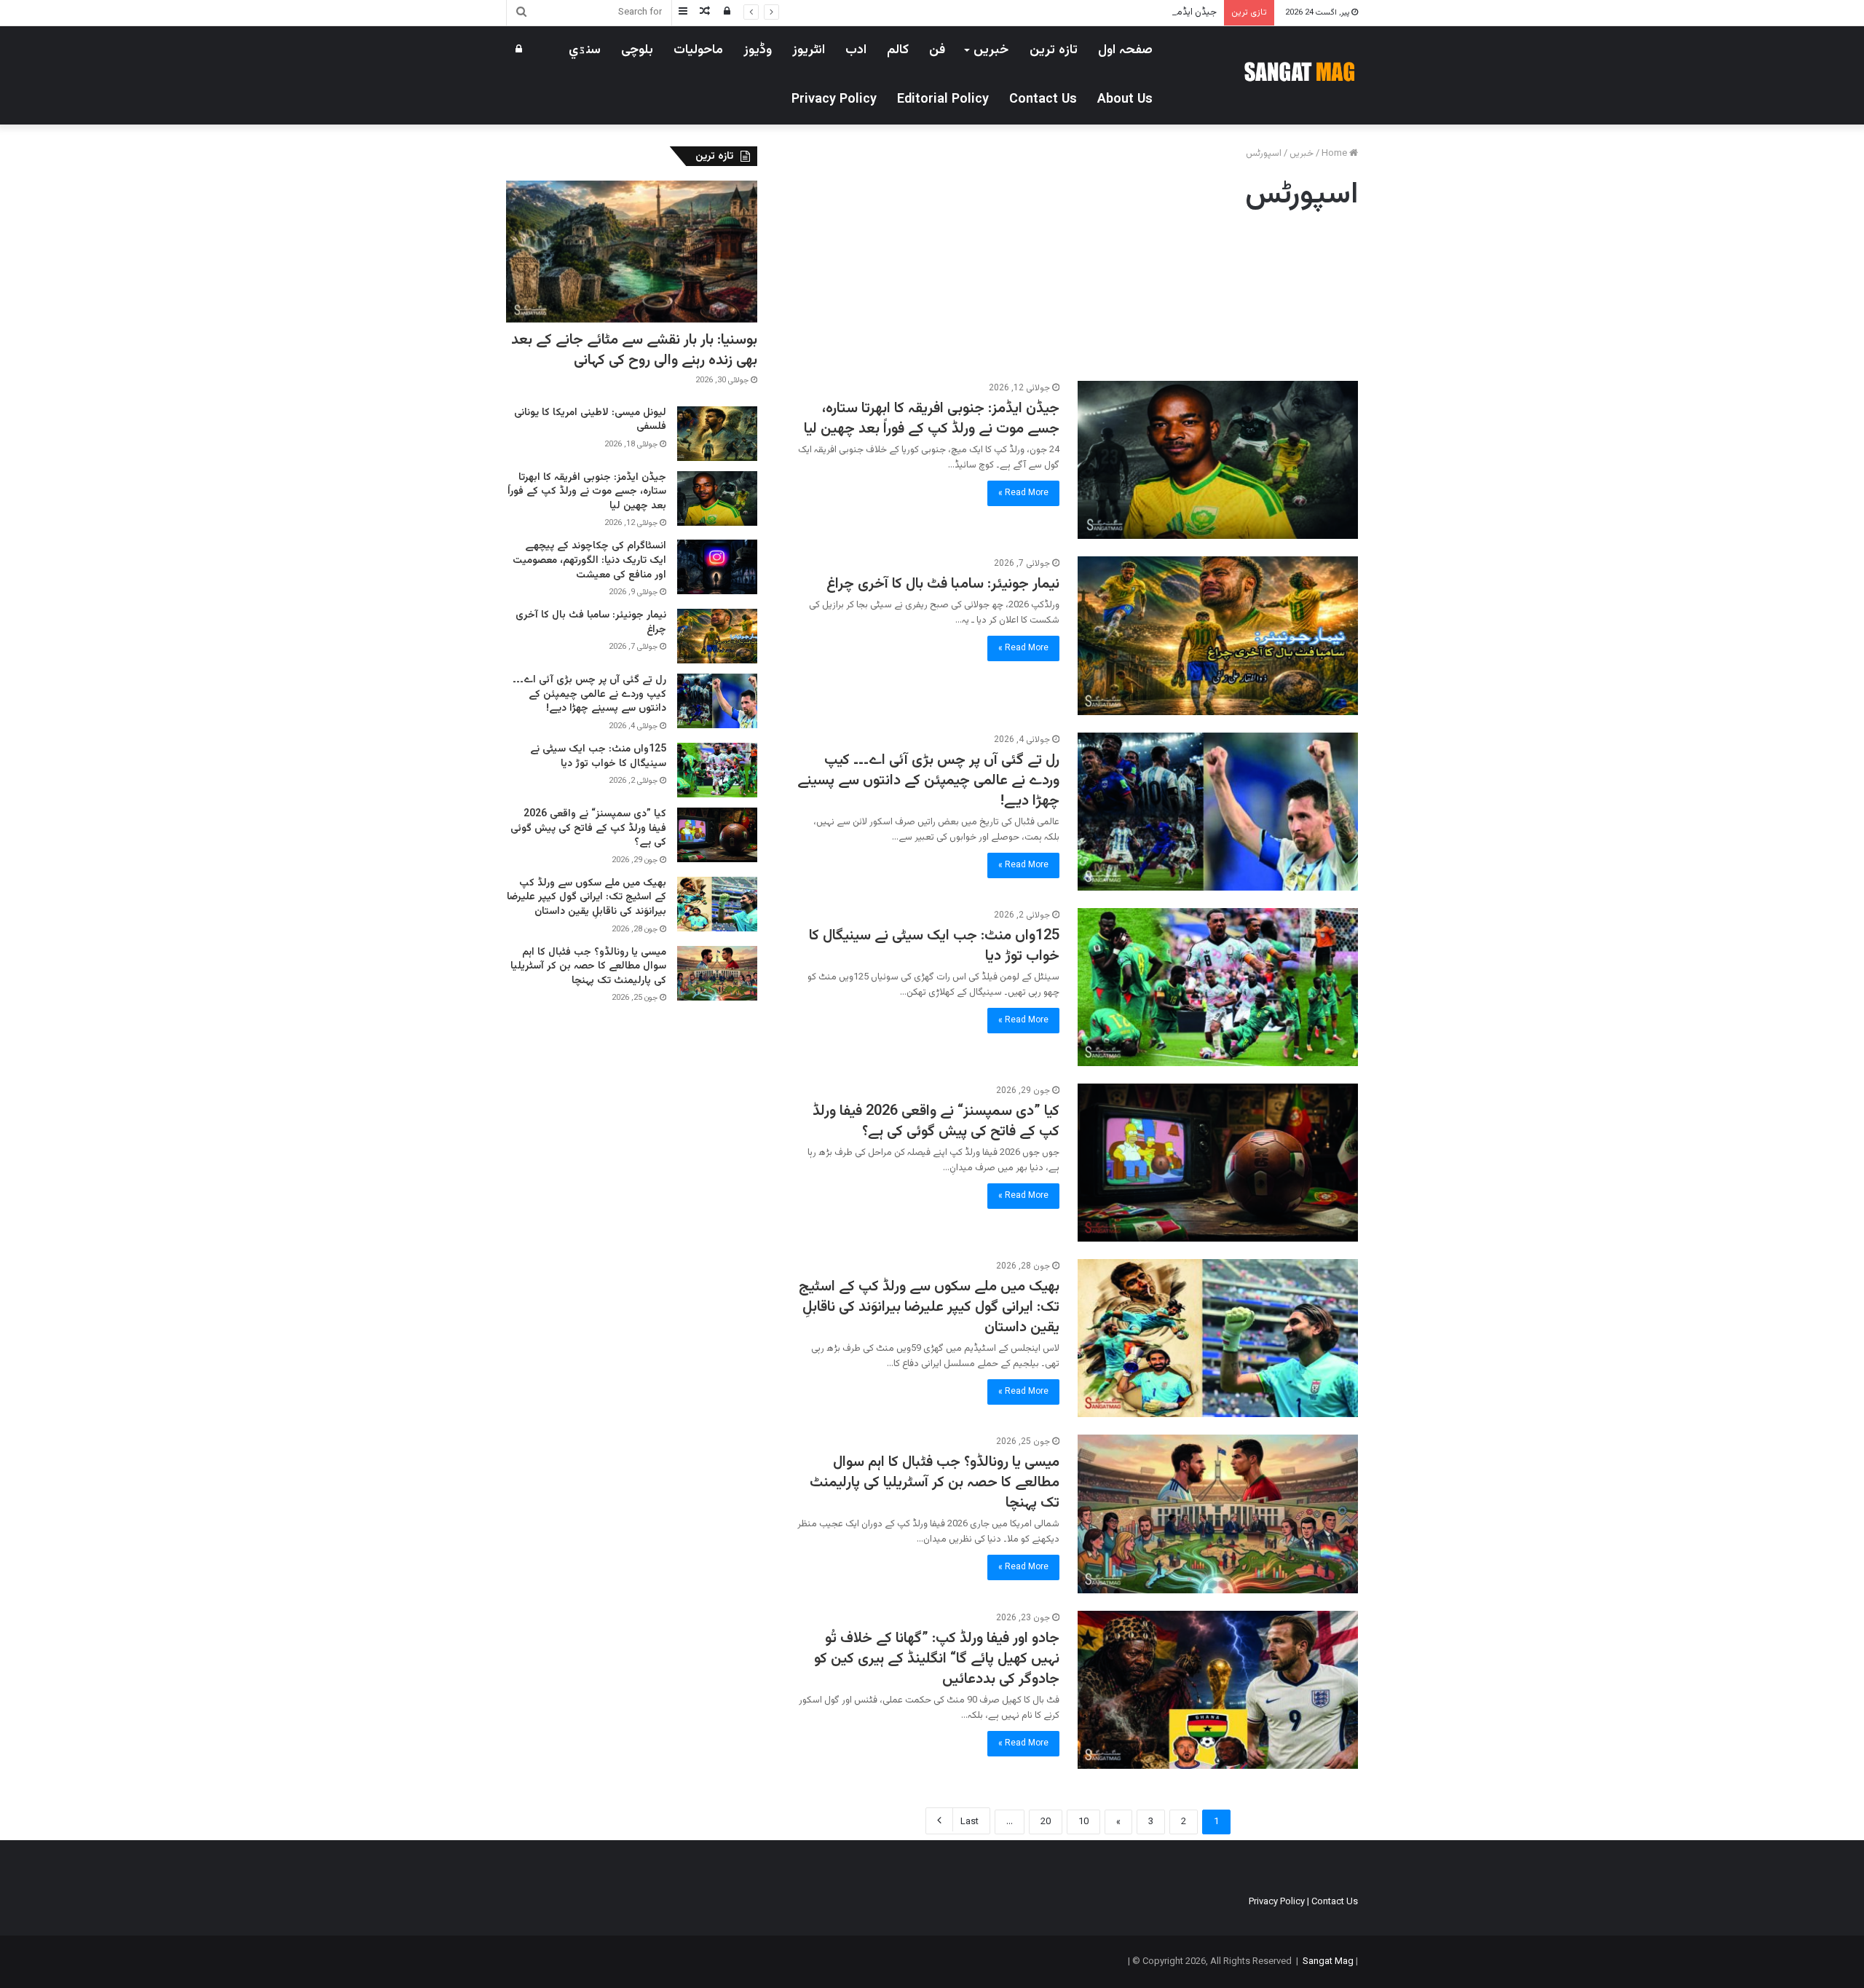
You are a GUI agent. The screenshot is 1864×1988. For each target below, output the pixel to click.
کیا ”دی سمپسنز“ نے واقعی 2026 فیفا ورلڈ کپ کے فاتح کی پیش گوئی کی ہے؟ (936, 1121)
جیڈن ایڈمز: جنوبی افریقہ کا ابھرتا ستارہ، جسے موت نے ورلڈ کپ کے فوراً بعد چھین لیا (1056, 12)
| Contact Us (1332, 1902)
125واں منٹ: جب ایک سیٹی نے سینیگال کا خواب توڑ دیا (934, 946)
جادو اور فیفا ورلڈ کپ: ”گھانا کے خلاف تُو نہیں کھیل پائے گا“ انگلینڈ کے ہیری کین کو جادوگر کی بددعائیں (937, 1659)
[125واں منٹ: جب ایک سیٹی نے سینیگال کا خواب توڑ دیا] (1218, 987)
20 (1046, 1822)
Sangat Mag (1328, 1962)
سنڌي (585, 50)
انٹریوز (809, 50)
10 (1083, 1822)
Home (1335, 154)
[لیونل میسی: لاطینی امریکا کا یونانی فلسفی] (717, 434)
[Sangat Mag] (1299, 71)
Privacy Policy (834, 100)
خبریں (991, 50)
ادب (856, 50)
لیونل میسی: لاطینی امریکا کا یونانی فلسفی (590, 420)
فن (937, 50)
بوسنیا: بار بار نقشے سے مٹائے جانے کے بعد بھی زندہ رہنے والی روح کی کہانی (634, 350)
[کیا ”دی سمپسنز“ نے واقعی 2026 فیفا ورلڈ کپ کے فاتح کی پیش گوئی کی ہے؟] (1218, 1163)
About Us (1125, 100)
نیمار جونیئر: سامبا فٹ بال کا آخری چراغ (943, 584)
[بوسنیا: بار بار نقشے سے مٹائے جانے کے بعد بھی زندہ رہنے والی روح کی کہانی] (632, 252)
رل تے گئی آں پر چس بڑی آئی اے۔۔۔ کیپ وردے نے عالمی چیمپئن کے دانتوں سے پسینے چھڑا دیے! (928, 781)
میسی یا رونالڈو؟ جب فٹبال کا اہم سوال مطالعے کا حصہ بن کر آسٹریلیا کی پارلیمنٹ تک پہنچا (935, 1483)
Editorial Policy (943, 100)
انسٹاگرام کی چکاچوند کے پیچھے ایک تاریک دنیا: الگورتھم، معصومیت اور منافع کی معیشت (589, 560)
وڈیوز (758, 50)
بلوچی (637, 50)
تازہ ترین (1054, 50)
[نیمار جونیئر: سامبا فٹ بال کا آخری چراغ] (1218, 635)
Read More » (1023, 493)
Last (969, 1822)
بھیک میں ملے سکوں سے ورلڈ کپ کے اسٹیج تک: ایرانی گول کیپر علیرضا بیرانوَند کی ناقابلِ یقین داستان (929, 1307)
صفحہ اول (1125, 50)
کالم (898, 50)
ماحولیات (698, 50)
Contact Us (1043, 100)
